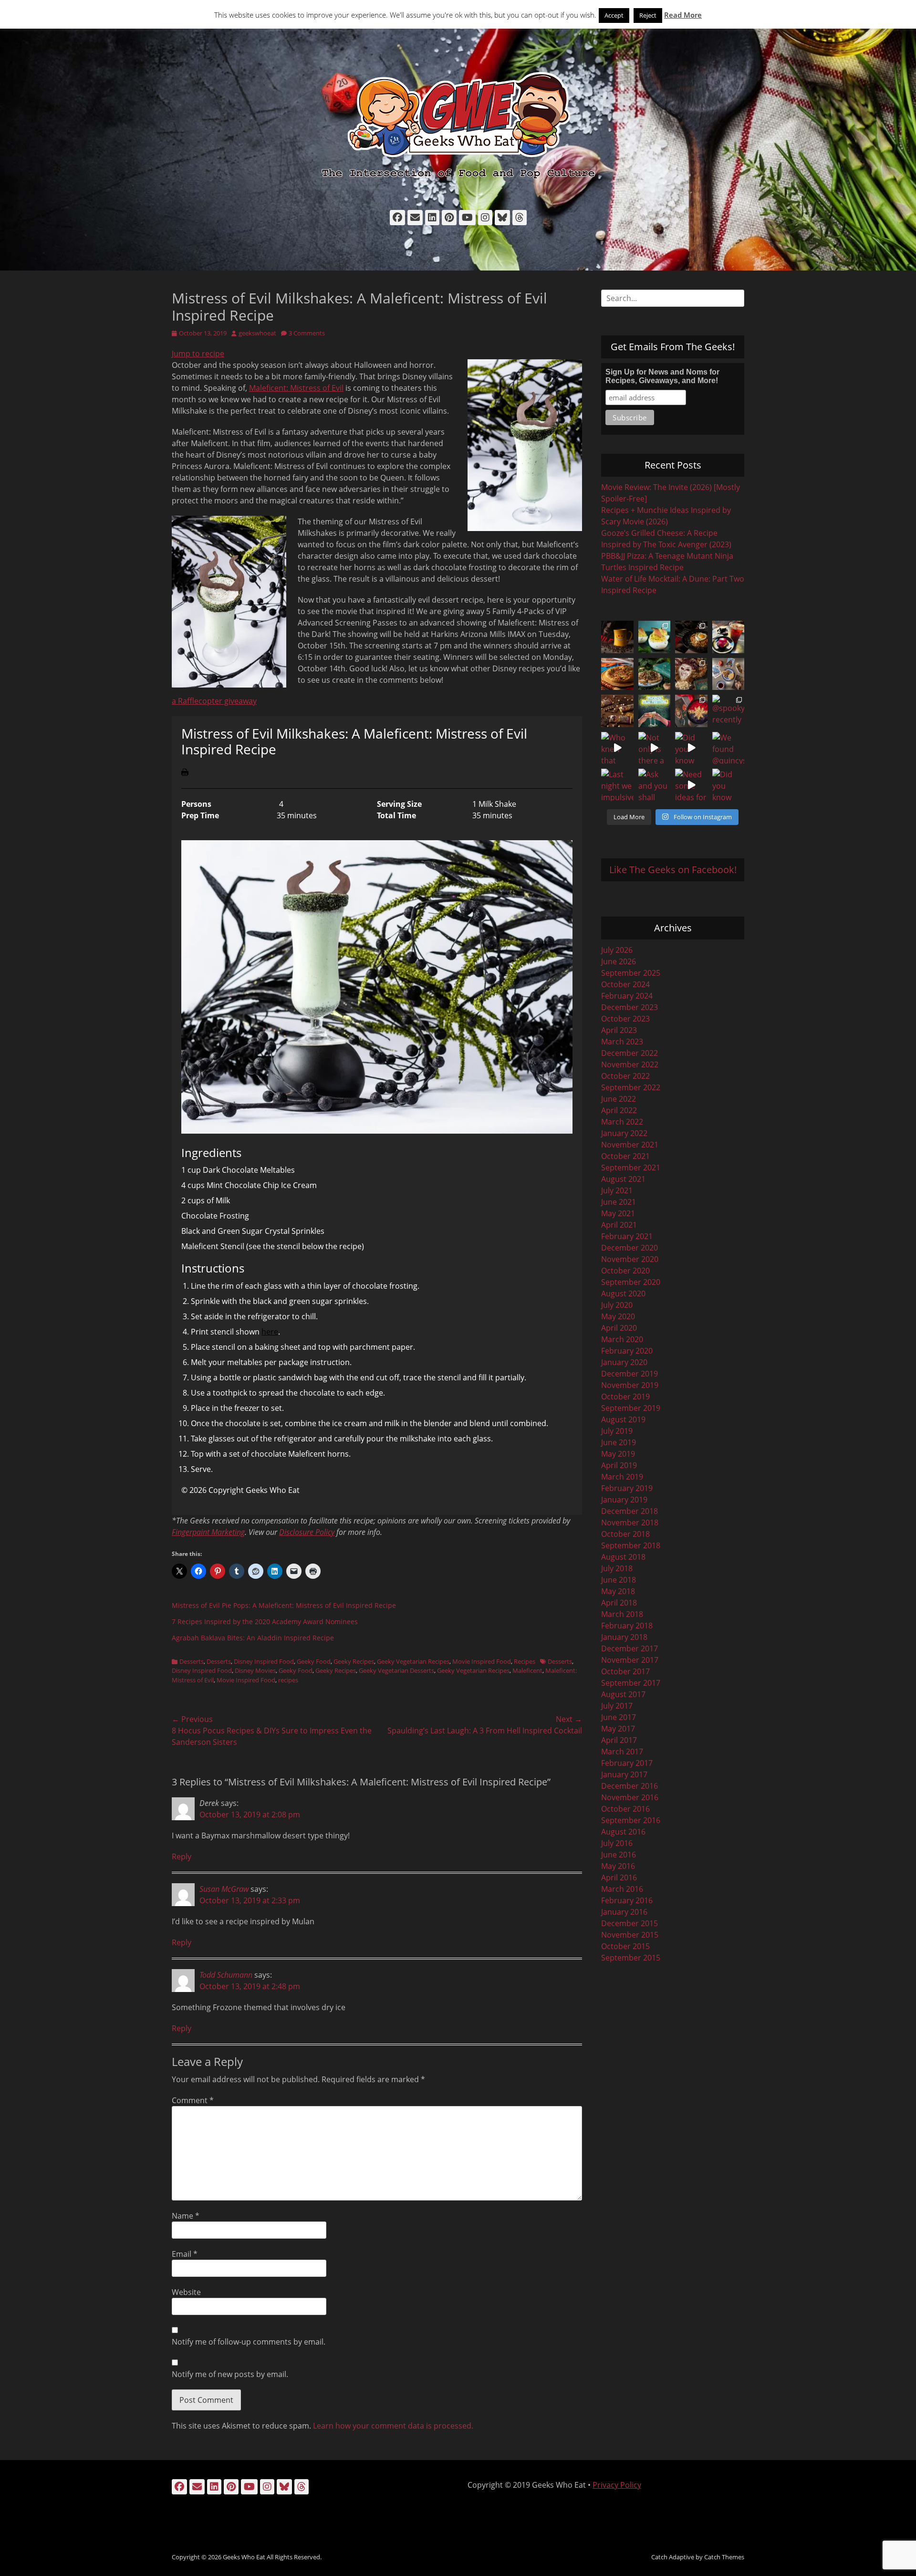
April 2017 (619, 1740)
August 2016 (623, 1832)
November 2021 (630, 1145)
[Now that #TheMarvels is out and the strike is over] (691, 711)
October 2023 (625, 1019)
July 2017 (617, 1706)
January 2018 (624, 1637)
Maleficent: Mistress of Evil (296, 388)
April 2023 (619, 1030)
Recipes (525, 1661)
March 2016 (622, 1889)
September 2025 (631, 973)
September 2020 (631, 1282)
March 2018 (622, 1614)
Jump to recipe (198, 354)
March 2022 (622, 1122)
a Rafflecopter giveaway (214, 701)
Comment (193, 2100)
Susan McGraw (224, 1889)
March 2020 (622, 1339)
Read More (683, 15)
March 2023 (622, 1042)
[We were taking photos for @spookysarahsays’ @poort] (729, 674)
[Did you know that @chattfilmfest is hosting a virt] (729, 785)
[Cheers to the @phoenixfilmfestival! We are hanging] (655, 711)
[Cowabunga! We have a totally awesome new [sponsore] (617, 674)
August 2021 (623, 1179)
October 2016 (625, 1809)
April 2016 (619, 1877)
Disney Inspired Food (264, 1661)
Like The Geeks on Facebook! (673, 870)
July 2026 (617, 950)
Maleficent (527, 1670)
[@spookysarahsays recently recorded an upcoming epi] (729, 711)
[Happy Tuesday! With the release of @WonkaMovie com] (617, 711)
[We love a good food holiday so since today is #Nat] (655, 637)
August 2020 (623, 1293)
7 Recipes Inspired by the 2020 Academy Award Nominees (265, 1622)
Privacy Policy (617, 2485)
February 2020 (627, 1351)
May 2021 (618, 1213)
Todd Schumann (226, 1975)
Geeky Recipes (354, 1661)
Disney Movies (255, 1670)
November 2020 (630, 1259)
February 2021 (627, 1236)
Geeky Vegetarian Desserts (396, 1670)
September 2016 (631, 1820)
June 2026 (619, 961)
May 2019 (618, 1454)
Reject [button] (648, 15)
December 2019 (630, 1374)
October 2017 (625, 1671)
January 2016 (624, 1912)
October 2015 (625, 1946)
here (270, 1332)
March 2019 (622, 1477)
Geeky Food (314, 1661)
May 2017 (618, 1729)
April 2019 (619, 1465)
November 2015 (630, 1935)
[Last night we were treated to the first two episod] (691, 674)
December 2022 (630, 1053)
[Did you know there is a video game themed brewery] (691, 748)
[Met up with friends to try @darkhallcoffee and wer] (729, 637)
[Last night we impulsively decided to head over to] (617, 785)
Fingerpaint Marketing (208, 1532)
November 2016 (630, 1797)
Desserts (192, 1661)
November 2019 (630, 1385)
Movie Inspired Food (482, 1661)
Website (186, 2292)
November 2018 (630, 1523)
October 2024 (625, 984)
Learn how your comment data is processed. (393, 2426)
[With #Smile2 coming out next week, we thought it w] (617, 637)
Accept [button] (614, 15)
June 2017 (619, 1717)
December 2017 (630, 1648)
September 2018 (631, 1545)
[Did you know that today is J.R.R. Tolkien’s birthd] (655, 674)
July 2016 (617, 1843)
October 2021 (625, 1156)
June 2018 (619, 1580)
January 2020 (624, 1362)
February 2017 (627, 1763)
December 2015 (630, 1923)
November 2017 (630, 1660)
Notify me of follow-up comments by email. (249, 2342)
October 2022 (625, 1076)
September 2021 (631, 1168)
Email (185, 2254)
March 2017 (622, 1752)
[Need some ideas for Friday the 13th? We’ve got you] (691, 785)
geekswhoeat (257, 333)
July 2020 (617, 1305)
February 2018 (627, 1626)
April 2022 (619, 1110)
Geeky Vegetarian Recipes (413, 1661)
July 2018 (617, 1568)
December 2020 (630, 1248)
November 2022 (630, 1064)
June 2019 (619, 1442)
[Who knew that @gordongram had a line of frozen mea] (617, 748)
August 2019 (623, 1419)
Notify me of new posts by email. (230, 2374)
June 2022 (619, 1099)
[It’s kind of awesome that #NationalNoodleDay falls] (691, 637)
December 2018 (630, 1511)
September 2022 (631, 1087)
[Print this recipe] (185, 773)
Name (186, 2216)
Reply (182, 1856)
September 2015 (631, 1958)
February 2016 (627, 1900)
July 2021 (617, 1190)
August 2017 (623, 1694)
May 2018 (618, 1591)
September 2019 (631, 1408)
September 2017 (631, 1683)
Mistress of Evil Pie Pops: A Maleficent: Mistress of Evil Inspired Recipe (284, 1605)
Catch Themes (724, 2557)
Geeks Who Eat (244, 2557)
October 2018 (625, 1534)
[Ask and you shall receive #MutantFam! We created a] (655, 785)
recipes (288, 1680)
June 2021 (619, 1202)
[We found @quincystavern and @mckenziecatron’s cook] (729, 748)
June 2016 (619, 1855)
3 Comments (307, 333)
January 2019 (624, 1500)
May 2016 (618, 1866)
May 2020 (618, 1316)
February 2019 (627, 1488)
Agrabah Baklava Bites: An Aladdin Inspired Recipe (253, 1638)
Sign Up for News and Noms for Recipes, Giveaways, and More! (662, 376)
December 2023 (630, 1007)
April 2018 (619, 1603)
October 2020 (625, 1271)
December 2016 (630, 1786)
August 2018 (623, 1557)
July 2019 (617, 1431)
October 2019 (625, 1397)
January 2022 (624, 1133)
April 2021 (619, 1225)
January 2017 (624, 1774)
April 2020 (619, 1328)
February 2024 (627, 996)
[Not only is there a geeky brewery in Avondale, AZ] (655, 748)
